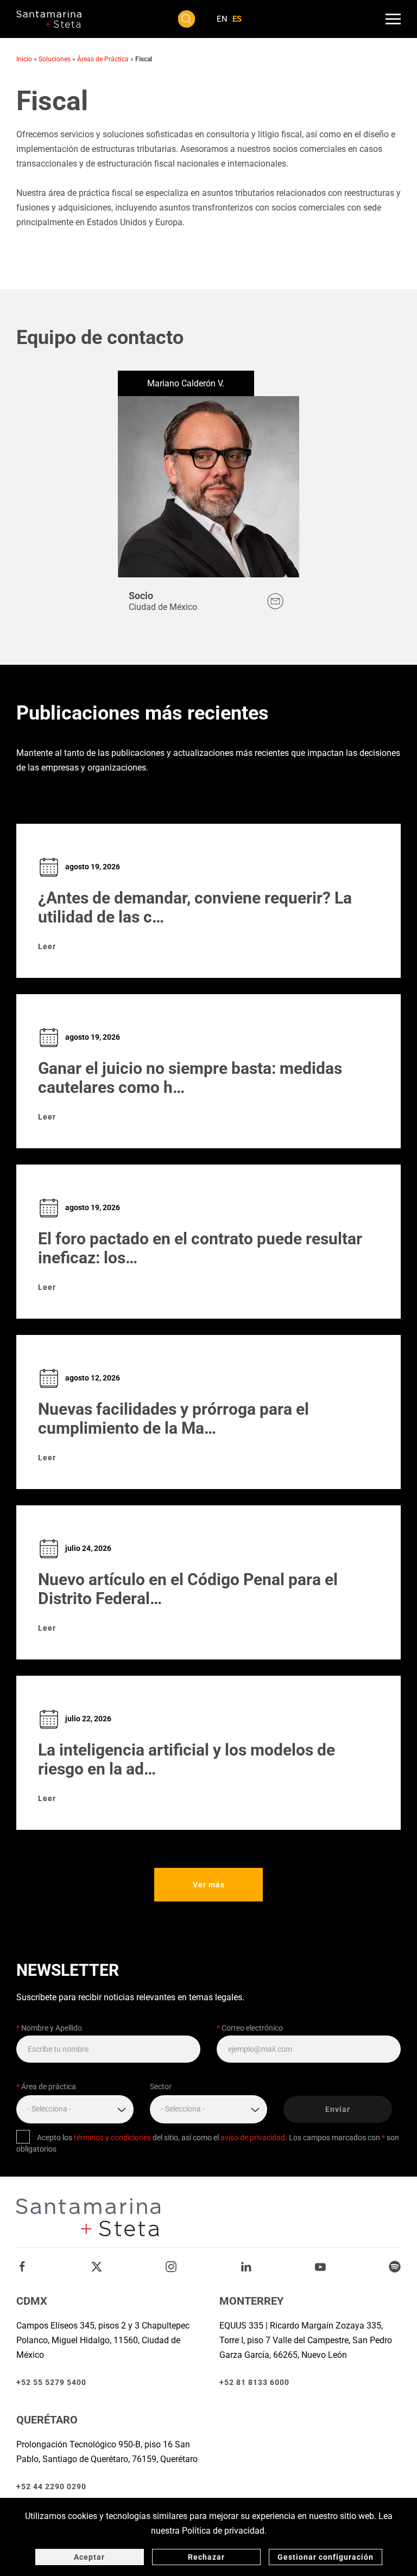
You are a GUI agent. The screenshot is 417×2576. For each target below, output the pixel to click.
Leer (47, 946)
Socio (141, 596)
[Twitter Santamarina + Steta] (97, 2266)
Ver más (209, 1885)
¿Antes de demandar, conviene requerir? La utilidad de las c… (195, 907)
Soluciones (55, 59)
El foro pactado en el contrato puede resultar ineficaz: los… (200, 1248)
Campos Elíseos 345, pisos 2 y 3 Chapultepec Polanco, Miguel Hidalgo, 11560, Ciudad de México (103, 2340)
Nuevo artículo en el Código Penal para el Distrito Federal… (188, 1589)
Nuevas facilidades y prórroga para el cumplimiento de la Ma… (173, 1419)
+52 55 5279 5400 (51, 2382)
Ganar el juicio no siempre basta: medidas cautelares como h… (190, 1078)
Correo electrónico (250, 2028)
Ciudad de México (163, 607)
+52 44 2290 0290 (51, 2486)
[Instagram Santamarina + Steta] (171, 2266)
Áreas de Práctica (103, 59)
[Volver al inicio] (49, 19)
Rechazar (206, 2557)
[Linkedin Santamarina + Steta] (246, 2266)
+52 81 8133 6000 (254, 2382)
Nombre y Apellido (49, 2028)
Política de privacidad (223, 2531)
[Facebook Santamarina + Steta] (22, 2266)
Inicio (24, 59)
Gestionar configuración (326, 2557)
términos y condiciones (112, 2138)
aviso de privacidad (253, 2138)
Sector (161, 2087)
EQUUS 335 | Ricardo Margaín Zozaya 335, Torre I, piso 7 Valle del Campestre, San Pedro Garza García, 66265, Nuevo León (306, 2340)
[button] (187, 19)
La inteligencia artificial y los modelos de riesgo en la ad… (187, 1759)
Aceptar (89, 2557)
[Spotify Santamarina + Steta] (395, 2266)
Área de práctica (46, 2087)
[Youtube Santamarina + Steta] (320, 2266)
